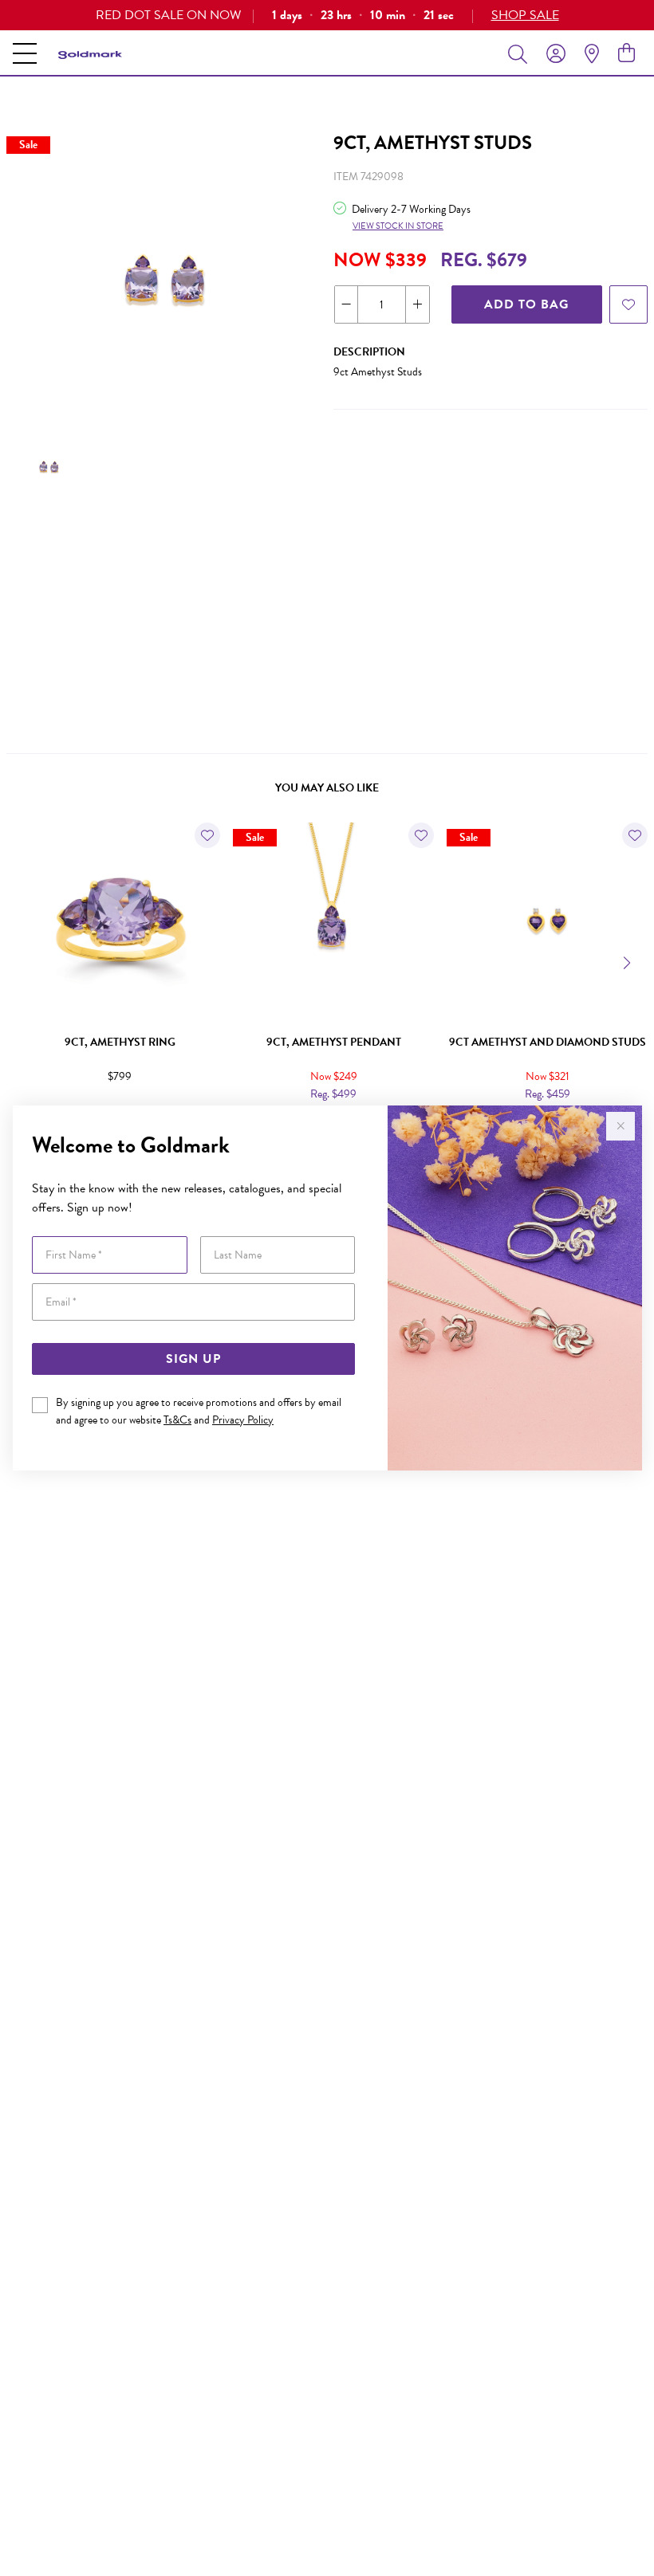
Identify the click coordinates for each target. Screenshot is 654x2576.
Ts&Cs (177, 1420)
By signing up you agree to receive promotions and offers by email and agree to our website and (199, 1411)
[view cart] (626, 53)
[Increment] (417, 304)
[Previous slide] (26, 961)
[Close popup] (621, 1126)
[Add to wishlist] (628, 304)
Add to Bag (526, 304)
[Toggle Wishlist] (207, 835)
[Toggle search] (521, 53)
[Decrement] (347, 304)
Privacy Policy (243, 1420)
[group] (327, 15)
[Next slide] (628, 961)
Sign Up (193, 1359)
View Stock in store (398, 226)
